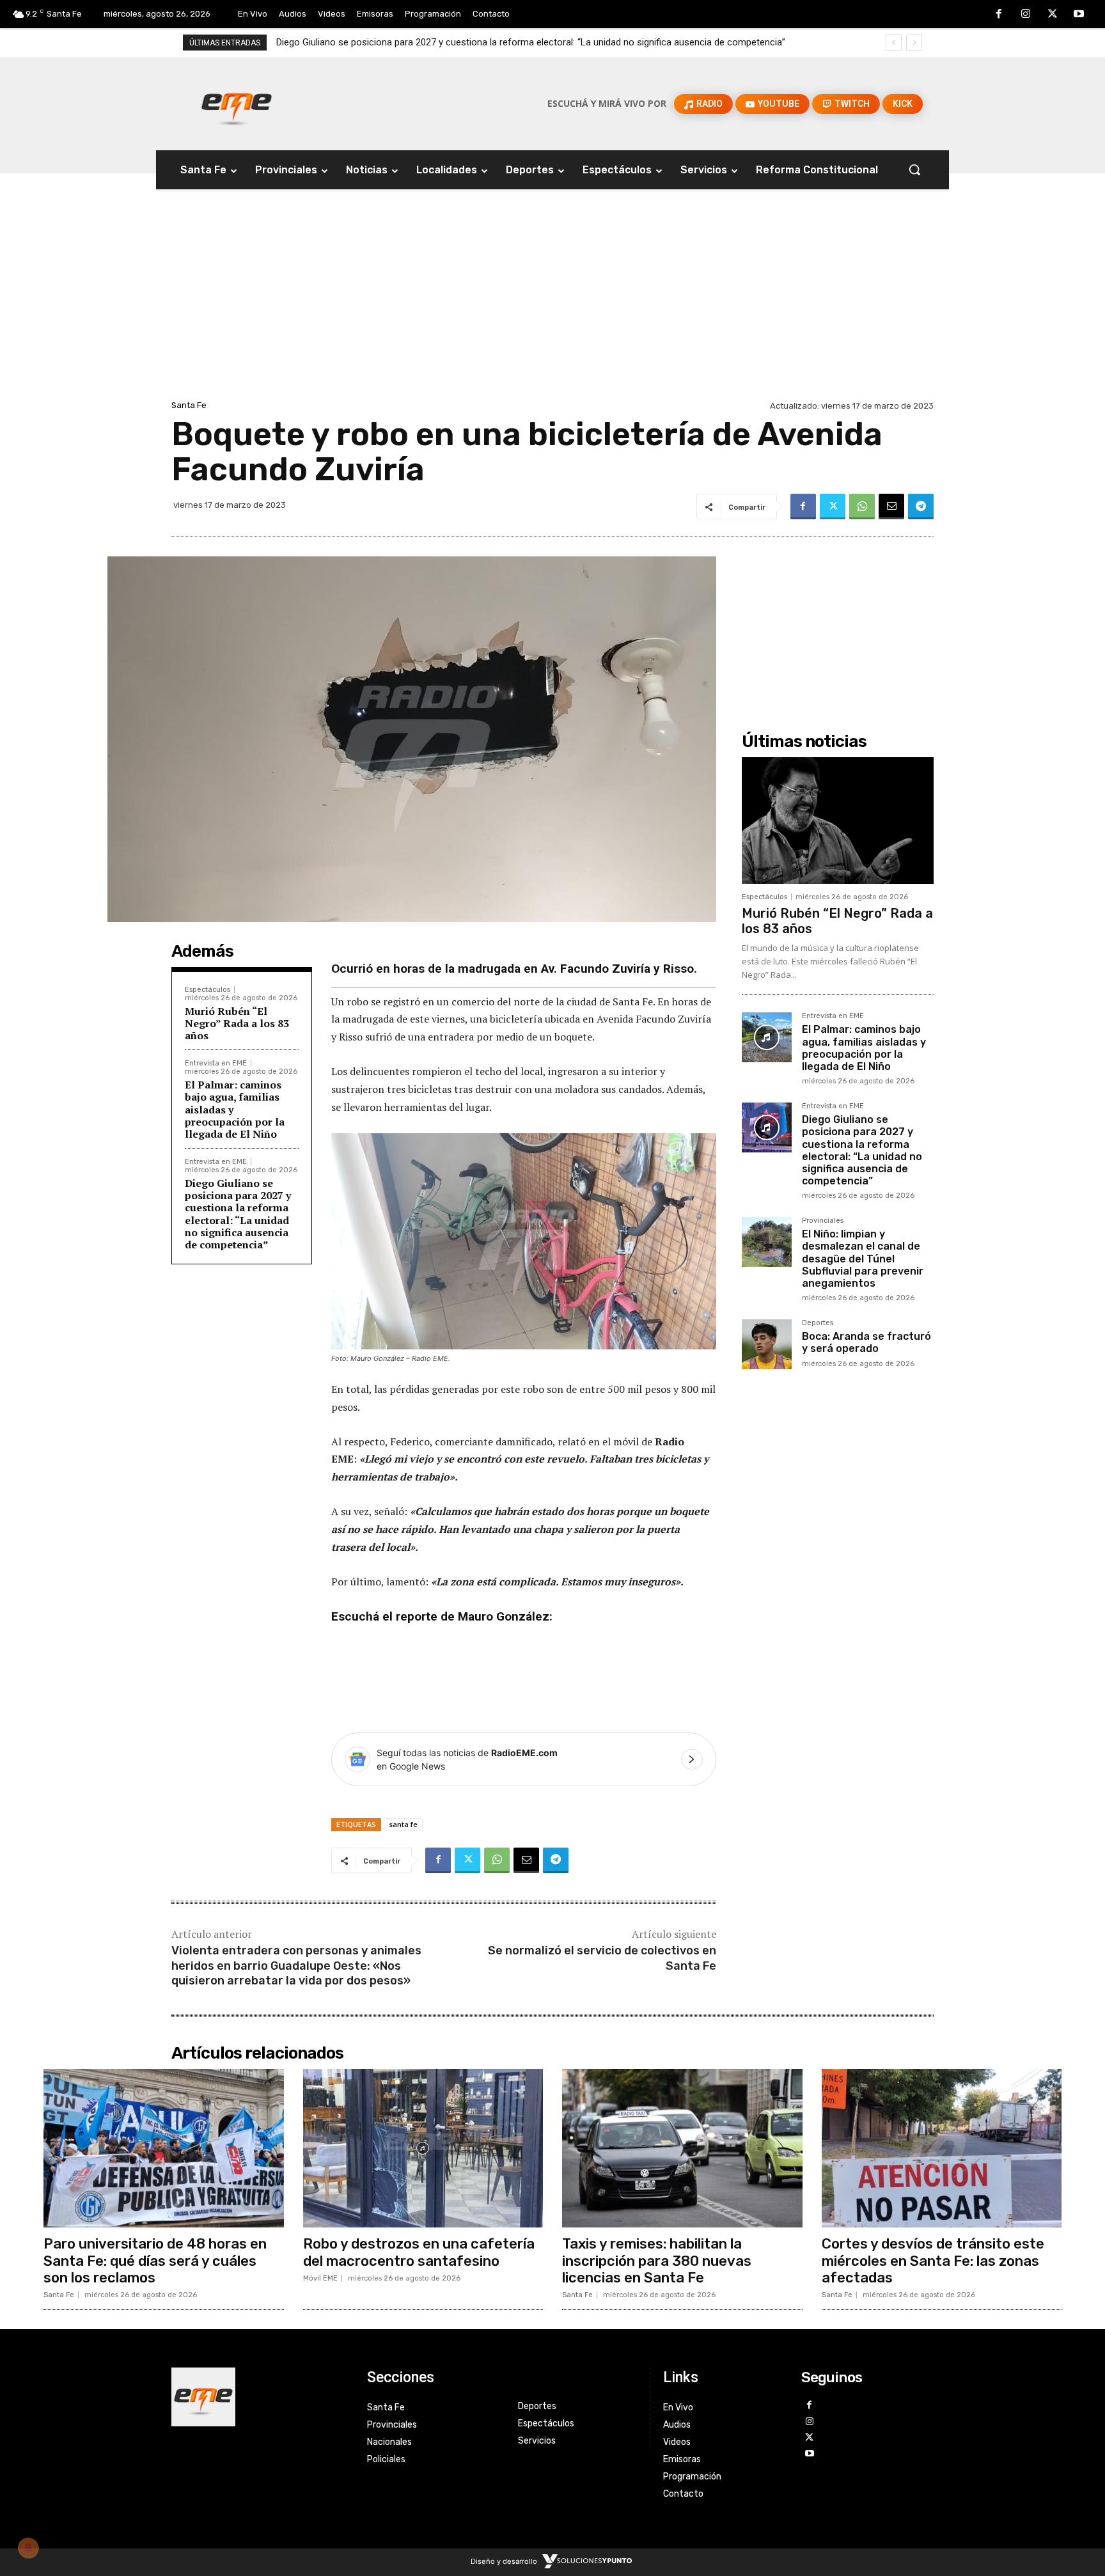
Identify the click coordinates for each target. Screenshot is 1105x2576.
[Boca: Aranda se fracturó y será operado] (767, 1344)
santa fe (403, 1824)
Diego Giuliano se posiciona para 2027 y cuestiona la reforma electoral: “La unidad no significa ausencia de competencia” (238, 1214)
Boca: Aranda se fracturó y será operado (866, 1342)
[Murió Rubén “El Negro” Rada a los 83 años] (838, 821)
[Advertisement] (552, 301)
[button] (914, 169)
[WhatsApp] (862, 507)
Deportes (818, 1323)
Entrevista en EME (216, 1063)
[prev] (894, 43)
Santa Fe (189, 405)
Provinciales (823, 1221)
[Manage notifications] (28, 2548)
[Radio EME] (237, 104)
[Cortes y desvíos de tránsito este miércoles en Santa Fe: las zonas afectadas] (942, 2148)
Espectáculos (208, 990)
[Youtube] (1079, 15)
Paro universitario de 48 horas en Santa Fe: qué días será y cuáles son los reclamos (155, 2261)
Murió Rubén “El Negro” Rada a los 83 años (237, 1023)
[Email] (891, 507)
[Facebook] (999, 15)
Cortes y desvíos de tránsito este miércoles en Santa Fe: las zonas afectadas (933, 2261)
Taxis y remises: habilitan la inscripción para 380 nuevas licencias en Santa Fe (657, 2261)
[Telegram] (921, 507)
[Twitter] (1053, 15)
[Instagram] (1026, 15)
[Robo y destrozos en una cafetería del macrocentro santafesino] (423, 2148)
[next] (914, 43)
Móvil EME (320, 2278)
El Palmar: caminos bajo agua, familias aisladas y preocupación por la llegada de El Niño (864, 1048)
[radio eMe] (260, 2397)
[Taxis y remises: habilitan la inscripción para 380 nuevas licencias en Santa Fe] (682, 2148)
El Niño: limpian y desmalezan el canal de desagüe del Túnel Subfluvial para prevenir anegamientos (482, 42)
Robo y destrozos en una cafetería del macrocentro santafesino (419, 2252)
